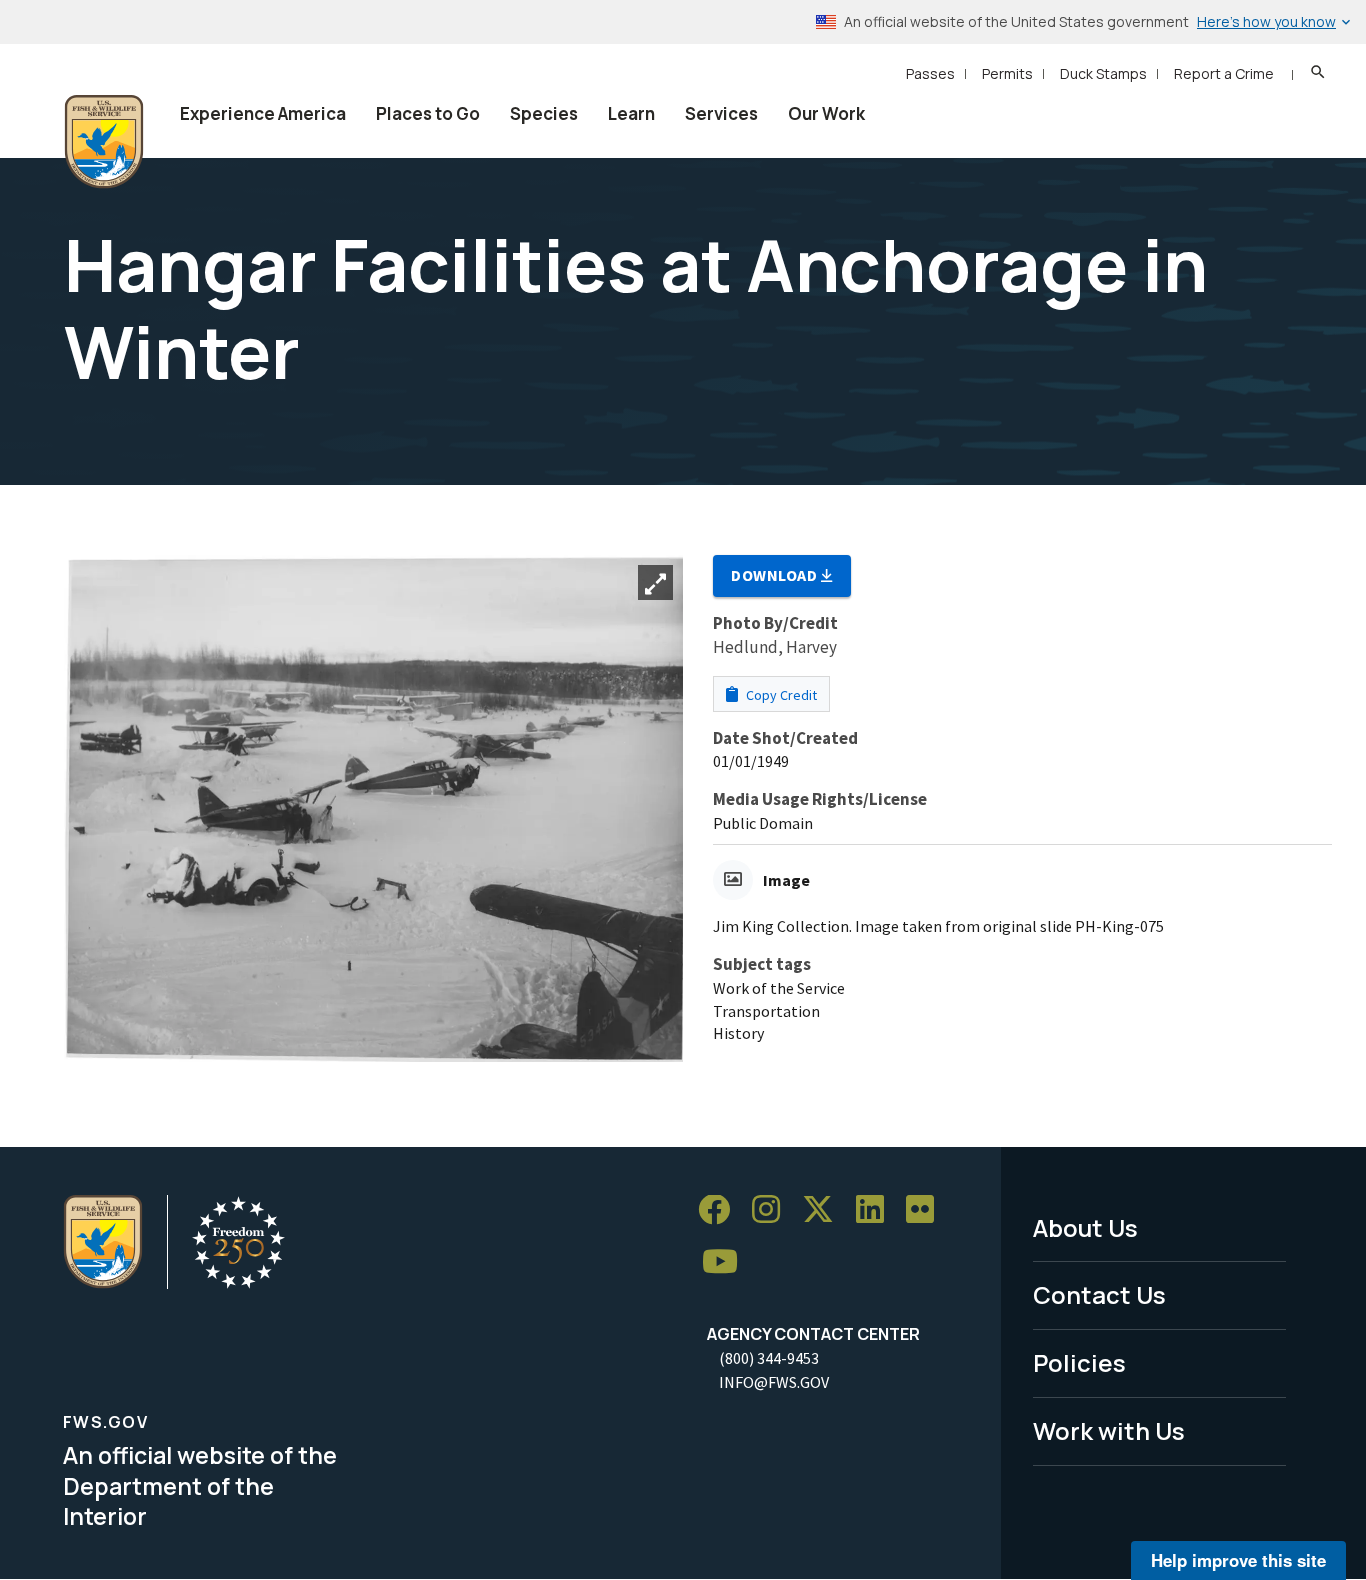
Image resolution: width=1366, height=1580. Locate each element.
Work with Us (1109, 1430)
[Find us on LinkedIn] (877, 1210)
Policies (1079, 1362)
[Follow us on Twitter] (825, 1210)
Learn (631, 113)
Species (544, 113)
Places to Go (428, 113)
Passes (930, 73)
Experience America (263, 113)
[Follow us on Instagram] (773, 1210)
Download (776, 575)
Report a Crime (1224, 73)
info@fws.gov (774, 1382)
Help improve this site (1238, 1560)
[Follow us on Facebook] (721, 1210)
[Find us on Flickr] (927, 1210)
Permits (1007, 73)
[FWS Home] (104, 142)
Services (721, 113)
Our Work (826, 113)
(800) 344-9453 (769, 1358)
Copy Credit (780, 695)
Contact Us (1099, 1294)
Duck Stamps (1103, 73)
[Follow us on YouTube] (727, 1261)
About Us (1085, 1227)
